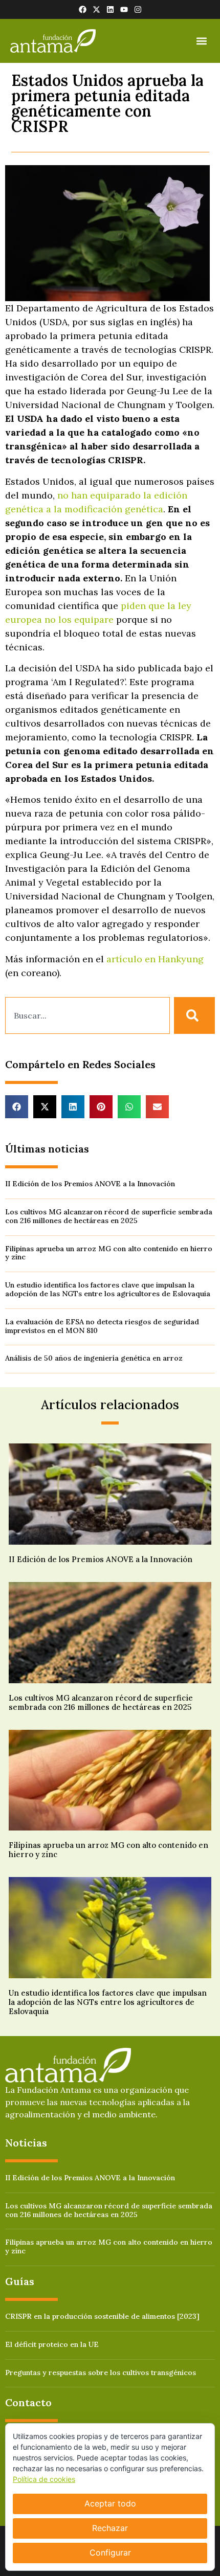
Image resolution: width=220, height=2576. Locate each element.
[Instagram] (138, 9)
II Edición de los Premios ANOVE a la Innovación (90, 1184)
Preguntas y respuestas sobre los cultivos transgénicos (101, 2372)
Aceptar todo (110, 2503)
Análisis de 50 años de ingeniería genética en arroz (94, 1358)
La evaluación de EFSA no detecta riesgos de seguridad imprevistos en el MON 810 (102, 1326)
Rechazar (110, 2528)
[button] (201, 41)
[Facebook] (83, 9)
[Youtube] (124, 9)
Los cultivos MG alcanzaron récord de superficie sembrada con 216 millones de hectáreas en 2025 (109, 1216)
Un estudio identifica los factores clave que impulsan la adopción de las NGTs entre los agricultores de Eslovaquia (108, 1289)
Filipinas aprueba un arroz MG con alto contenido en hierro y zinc (109, 1253)
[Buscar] (194, 1015)
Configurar (110, 2552)
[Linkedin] (110, 9)
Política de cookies (44, 2479)
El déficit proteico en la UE (52, 2344)
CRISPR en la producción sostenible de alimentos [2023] (102, 2316)
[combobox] (87, 1015)
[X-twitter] (96, 9)
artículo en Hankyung (155, 959)
